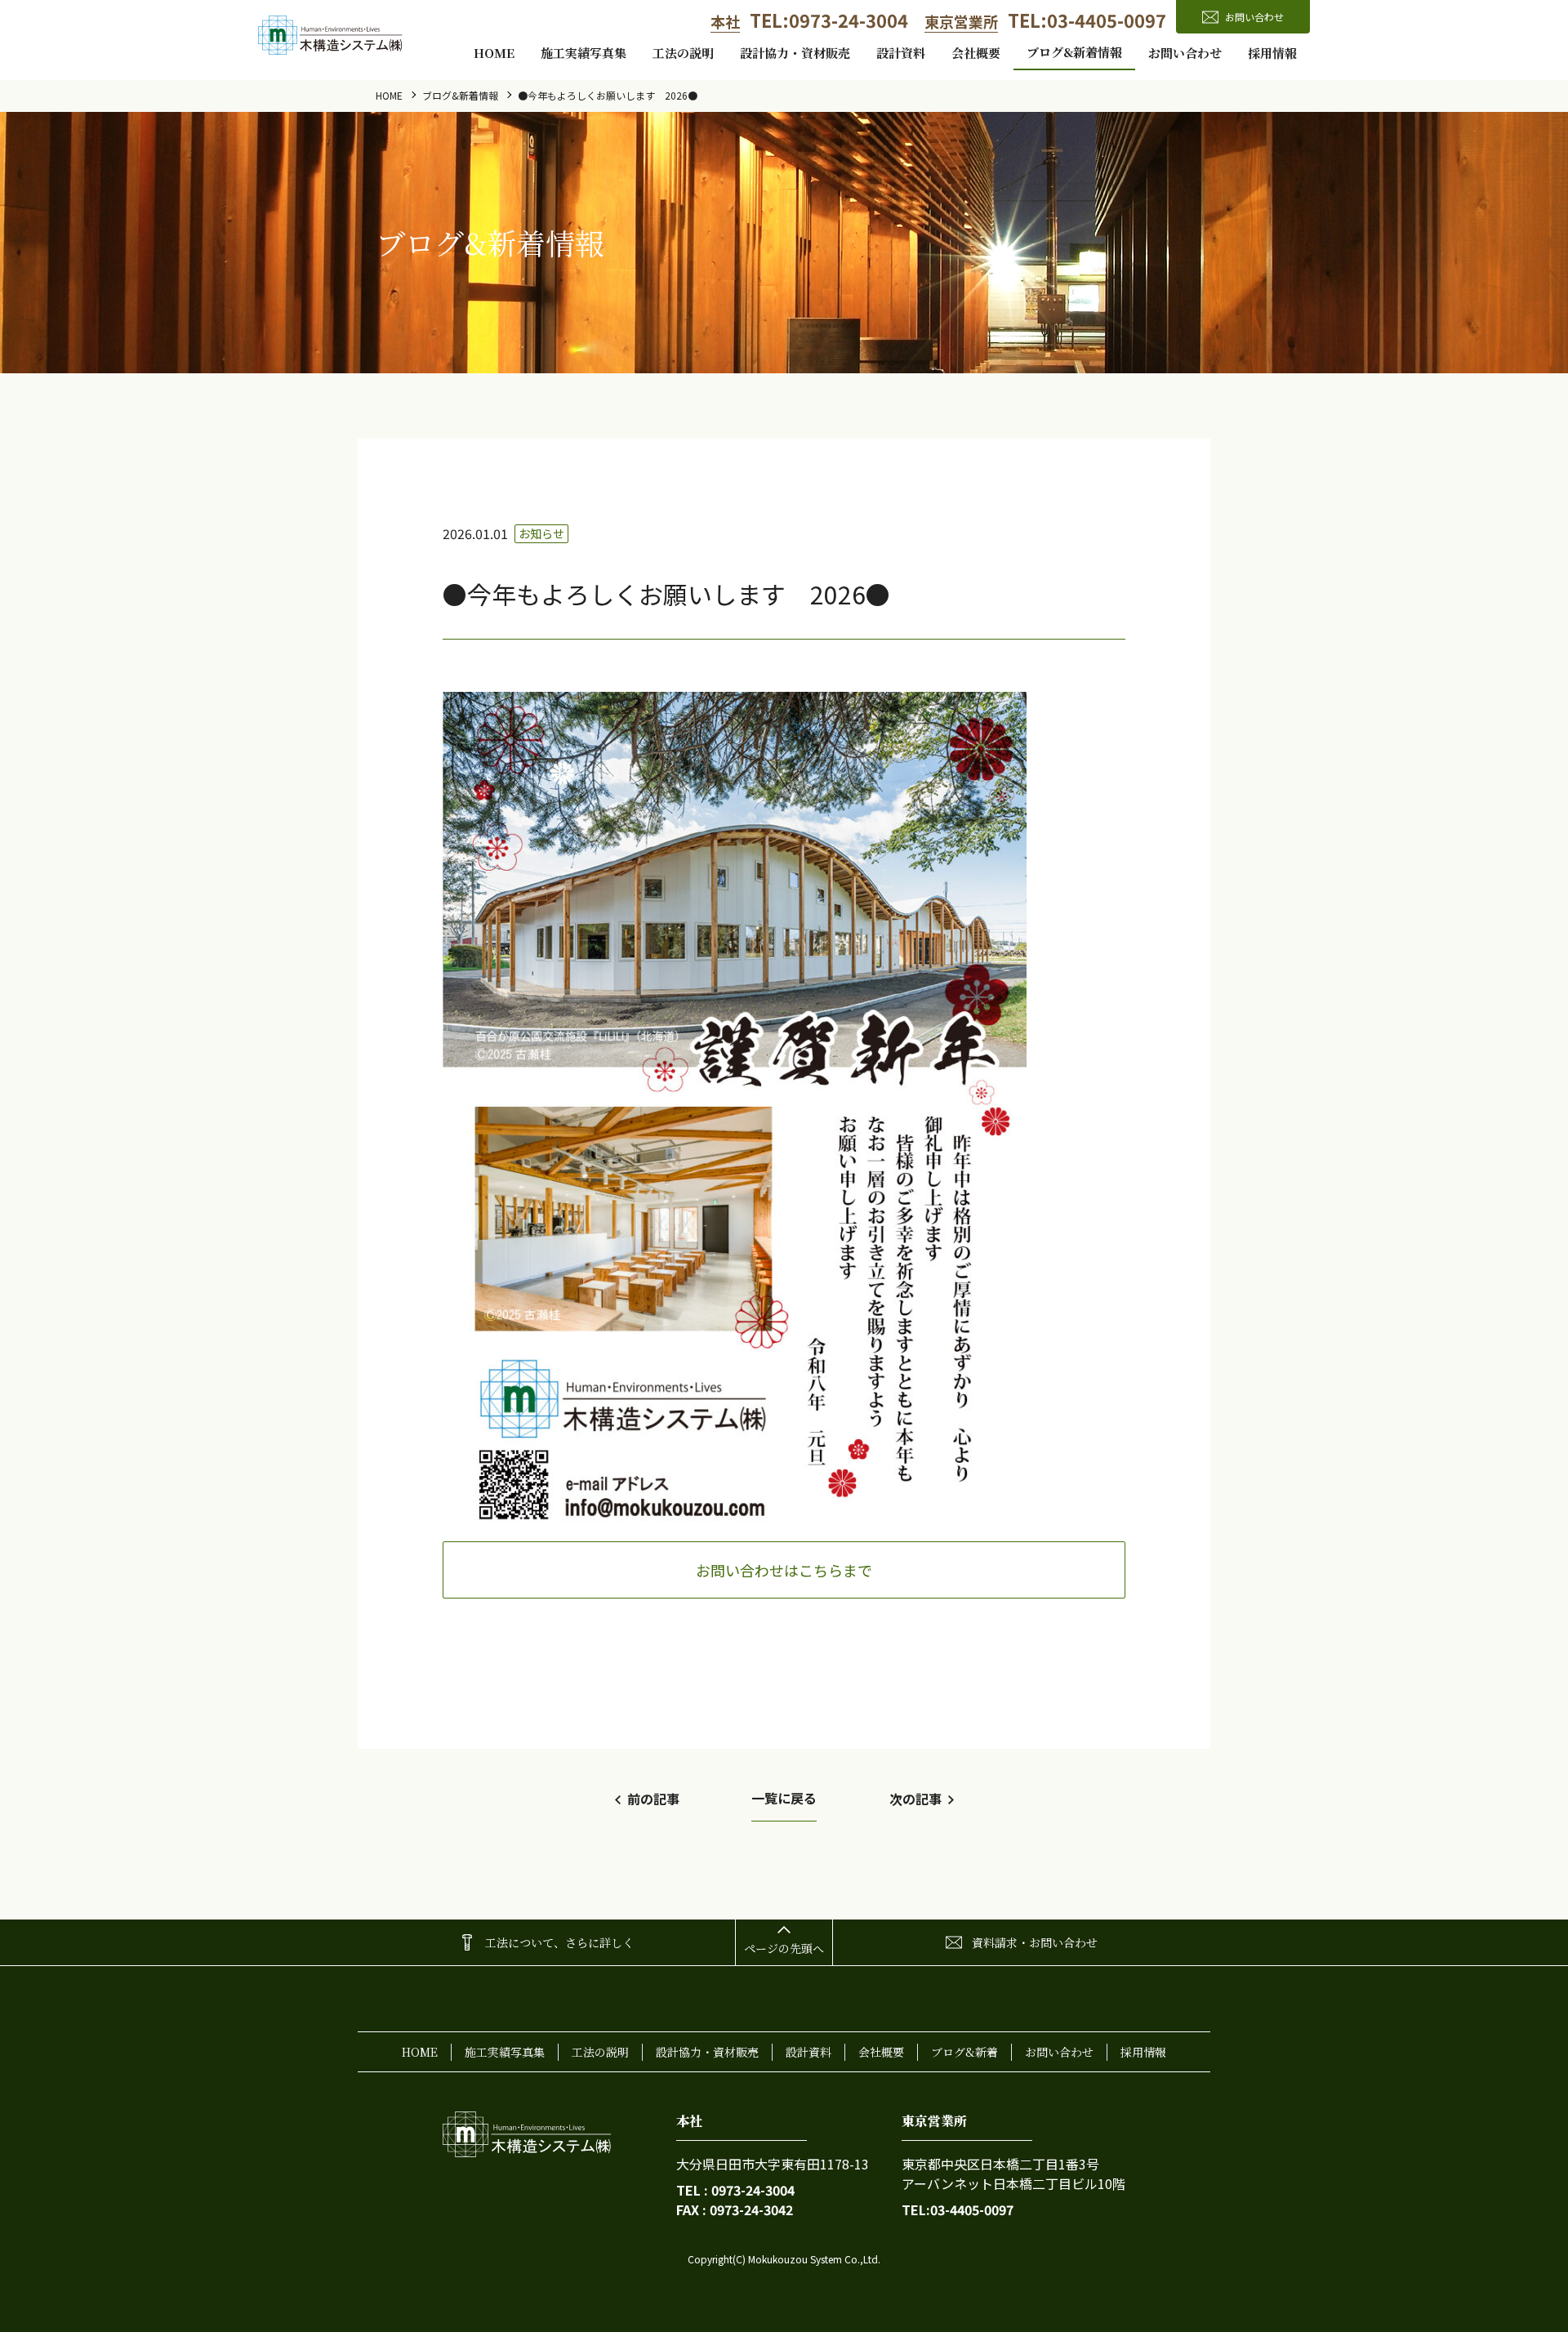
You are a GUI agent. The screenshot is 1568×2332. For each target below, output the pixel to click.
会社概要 (976, 53)
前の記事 (653, 1799)
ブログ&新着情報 (1074, 52)
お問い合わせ (1185, 53)
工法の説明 (683, 53)
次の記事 (915, 1799)
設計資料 (901, 53)
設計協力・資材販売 (795, 53)
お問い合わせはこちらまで (784, 1570)
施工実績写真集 (584, 53)
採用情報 (1272, 53)
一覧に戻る (784, 1798)
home (494, 53)
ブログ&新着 (964, 2052)
